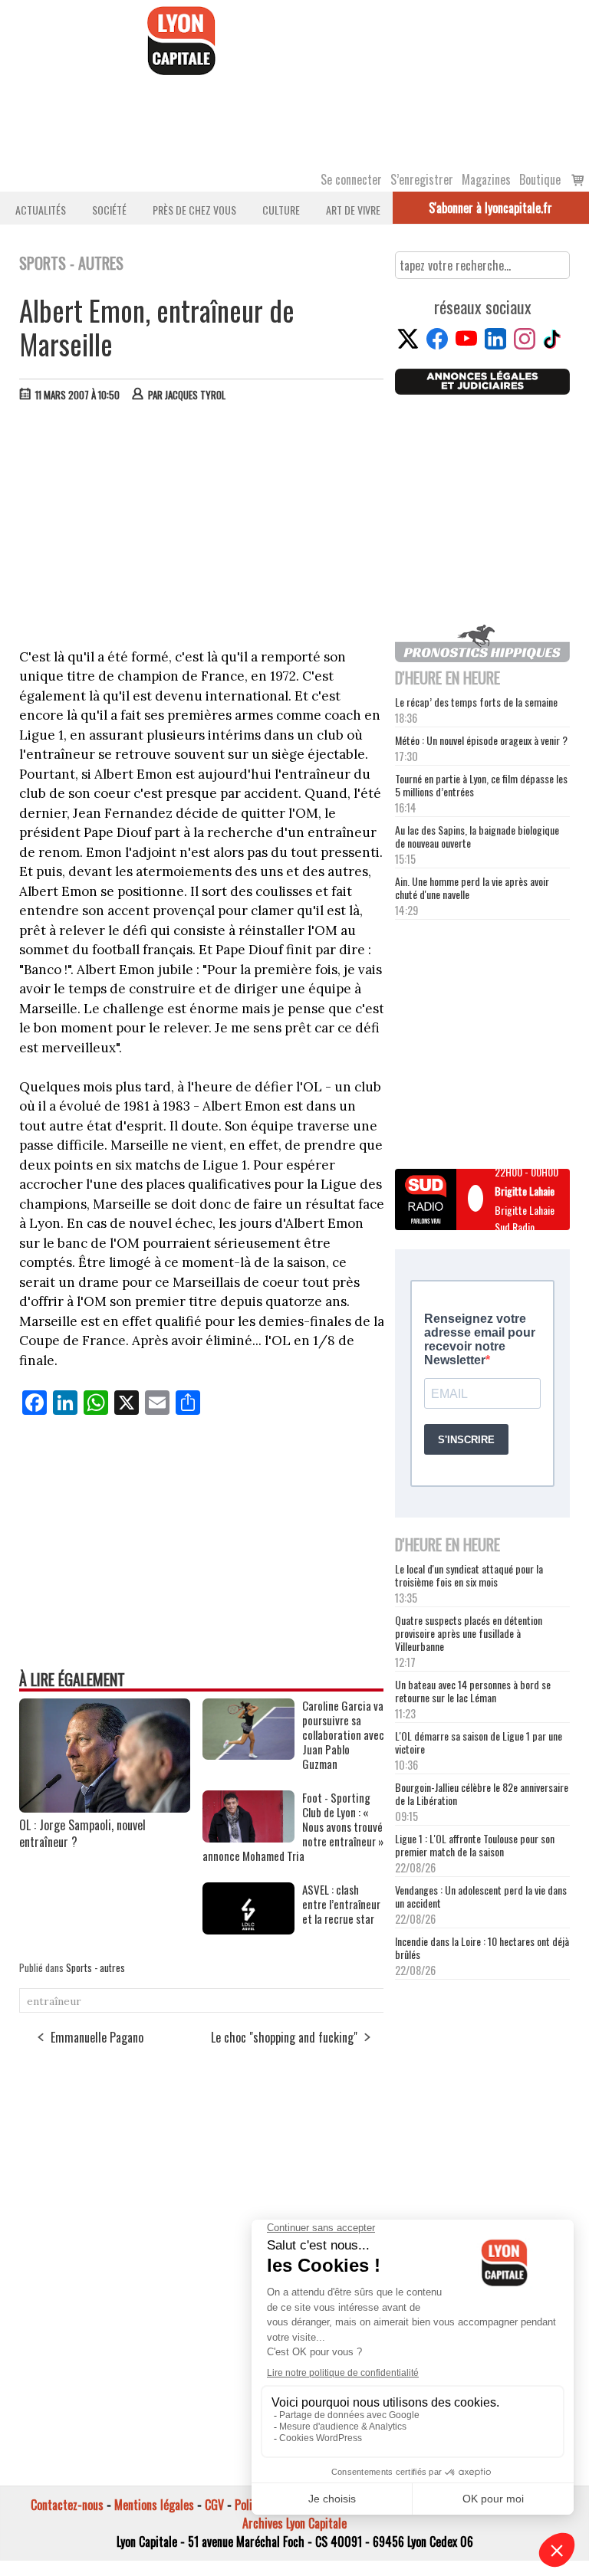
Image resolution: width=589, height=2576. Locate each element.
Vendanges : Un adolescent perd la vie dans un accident (481, 1896)
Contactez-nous (67, 2505)
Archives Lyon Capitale (294, 2523)
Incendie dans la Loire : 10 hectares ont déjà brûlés (482, 1948)
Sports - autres (95, 1967)
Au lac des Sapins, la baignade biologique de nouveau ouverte (477, 836)
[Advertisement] (202, 529)
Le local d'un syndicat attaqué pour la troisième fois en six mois (469, 1575)
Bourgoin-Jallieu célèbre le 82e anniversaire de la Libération (482, 1793)
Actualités (41, 210)
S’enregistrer (422, 179)
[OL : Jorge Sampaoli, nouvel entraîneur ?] (105, 1807)
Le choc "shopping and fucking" (284, 2037)
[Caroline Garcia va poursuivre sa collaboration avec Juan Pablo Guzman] (248, 1754)
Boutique (540, 179)
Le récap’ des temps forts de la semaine (476, 702)
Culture (281, 210)
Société (109, 210)
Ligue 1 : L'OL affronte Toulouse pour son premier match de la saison (475, 1845)
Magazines (486, 179)
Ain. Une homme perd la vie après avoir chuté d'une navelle (472, 888)
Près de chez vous (194, 210)
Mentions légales (154, 2505)
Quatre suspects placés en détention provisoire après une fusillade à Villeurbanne (469, 1633)
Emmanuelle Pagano (97, 2037)
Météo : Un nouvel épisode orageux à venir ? (481, 740)
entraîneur (54, 2001)
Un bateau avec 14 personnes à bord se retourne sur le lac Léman (473, 1691)
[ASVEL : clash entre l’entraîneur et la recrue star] (248, 1929)
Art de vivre (353, 210)
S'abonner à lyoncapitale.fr (490, 208)
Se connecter (351, 179)
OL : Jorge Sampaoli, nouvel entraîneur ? (82, 1833)
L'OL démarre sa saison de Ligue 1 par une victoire (479, 1742)
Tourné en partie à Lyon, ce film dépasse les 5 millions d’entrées (481, 785)
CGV (214, 2505)
